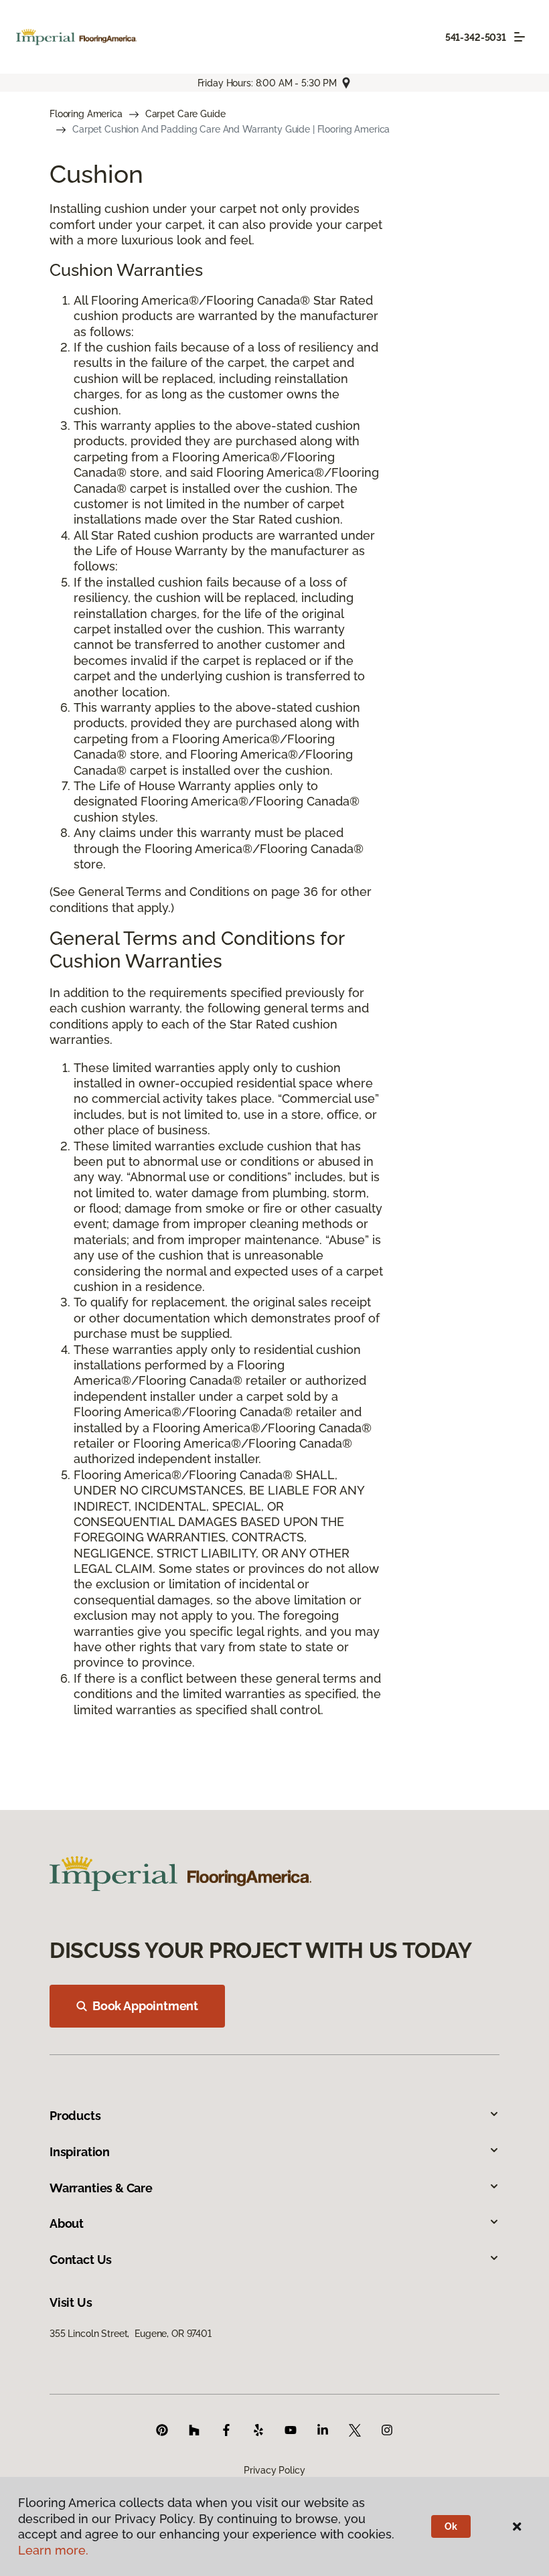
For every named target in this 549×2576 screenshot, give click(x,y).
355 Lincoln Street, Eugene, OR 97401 (131, 2334)
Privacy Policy (274, 2470)
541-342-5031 (476, 37)
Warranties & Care (101, 2188)
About (67, 2223)
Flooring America (86, 114)
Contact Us (81, 2260)
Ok (451, 2526)
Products (75, 2116)
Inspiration (80, 2152)
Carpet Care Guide (185, 114)
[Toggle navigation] (520, 37)
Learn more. (53, 2550)
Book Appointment (145, 2006)
